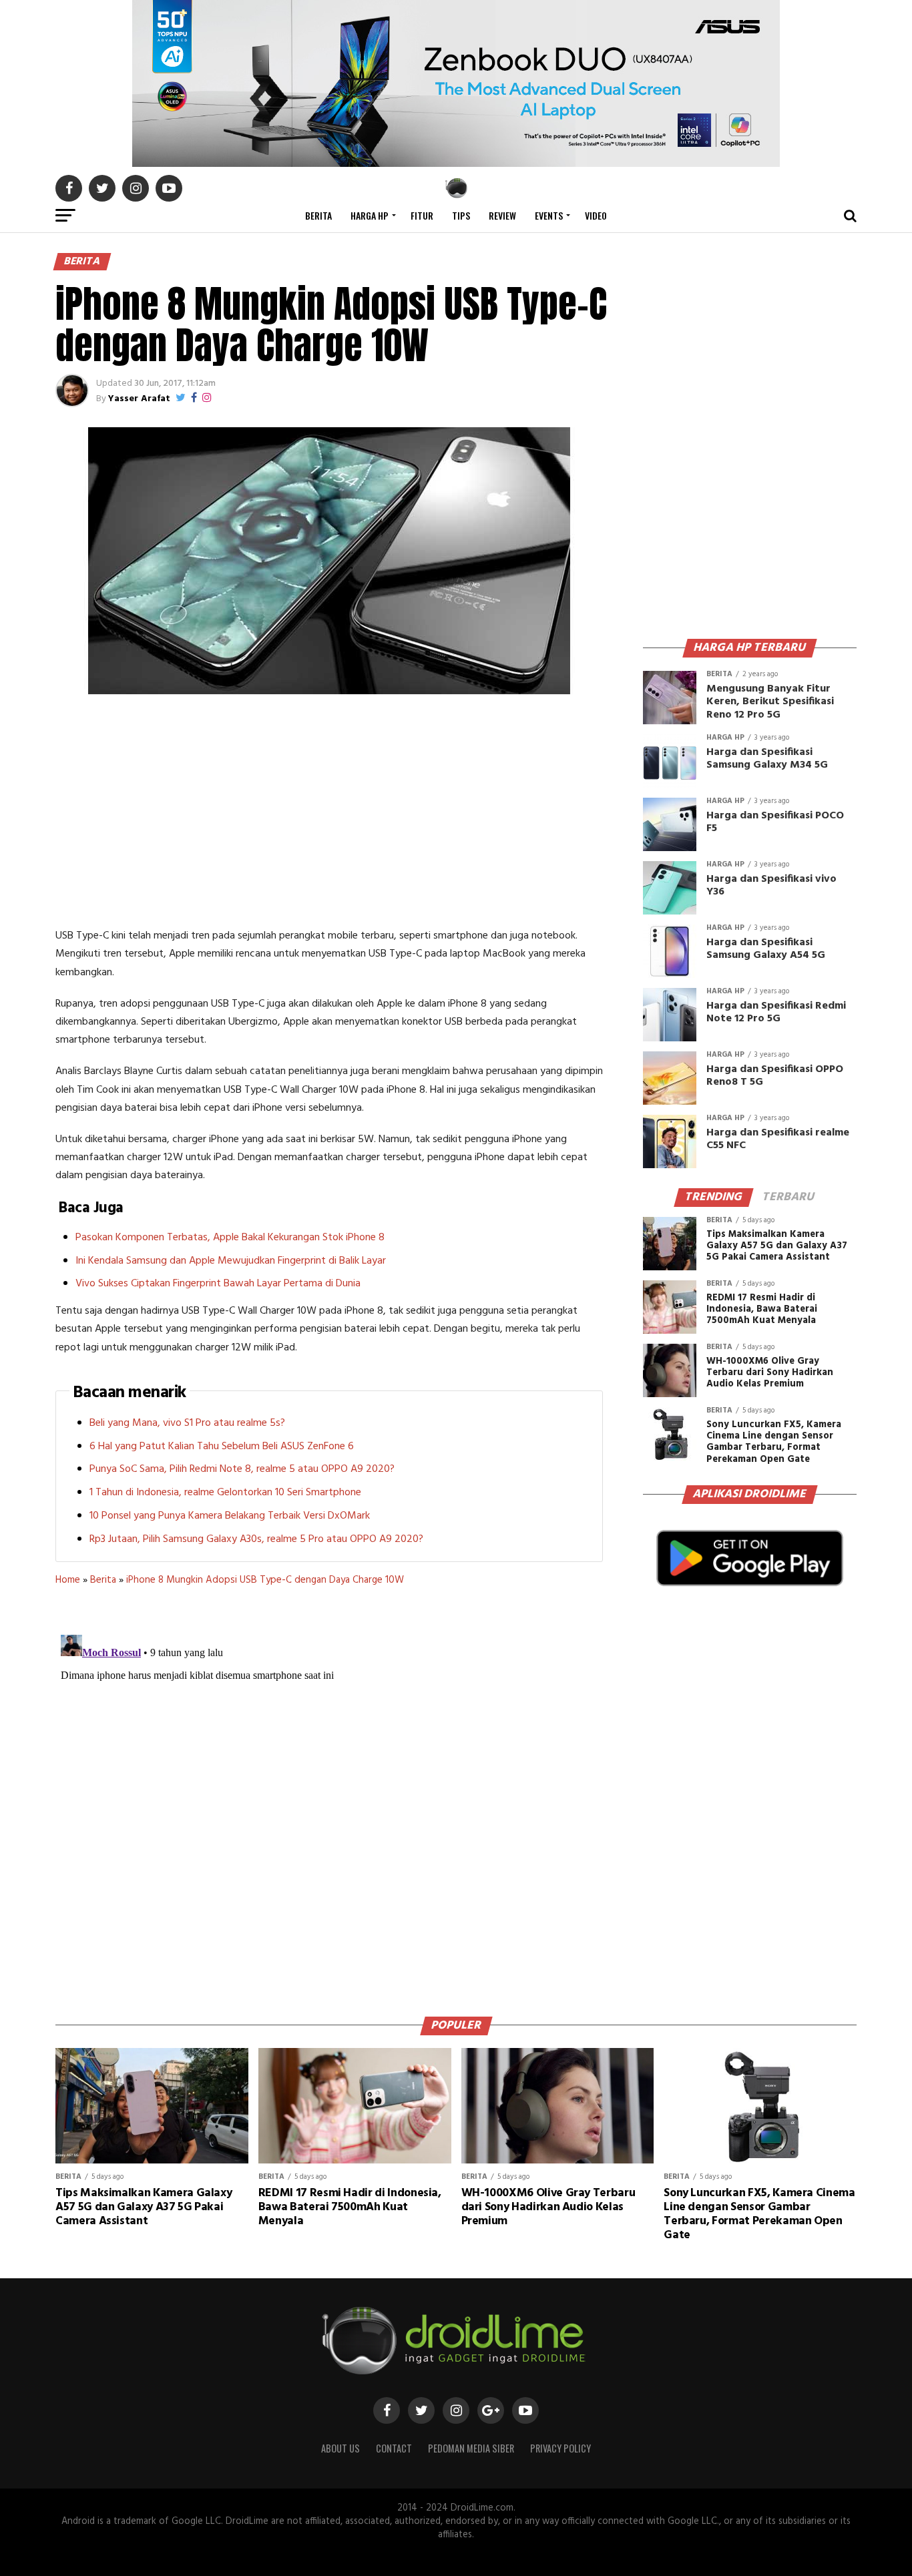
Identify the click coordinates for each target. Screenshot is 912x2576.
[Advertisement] (329, 814)
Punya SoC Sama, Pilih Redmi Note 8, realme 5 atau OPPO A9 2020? (242, 1469)
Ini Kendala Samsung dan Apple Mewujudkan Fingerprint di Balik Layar (231, 1261)
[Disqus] (329, 1796)
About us (340, 2448)
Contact (394, 2448)
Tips (461, 215)
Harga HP (370, 215)
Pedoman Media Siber (471, 2448)
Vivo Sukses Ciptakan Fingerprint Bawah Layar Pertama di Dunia (218, 1284)
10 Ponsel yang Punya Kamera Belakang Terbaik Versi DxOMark (230, 1516)
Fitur (422, 215)
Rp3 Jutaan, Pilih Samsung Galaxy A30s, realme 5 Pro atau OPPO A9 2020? (256, 1539)
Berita (318, 215)
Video (596, 215)
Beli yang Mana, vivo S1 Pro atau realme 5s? (187, 1423)
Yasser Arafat (139, 399)
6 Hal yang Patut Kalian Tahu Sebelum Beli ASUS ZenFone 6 (222, 1447)
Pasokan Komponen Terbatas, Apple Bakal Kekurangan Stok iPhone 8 (230, 1238)
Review (502, 215)
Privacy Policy (560, 2448)
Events (549, 215)
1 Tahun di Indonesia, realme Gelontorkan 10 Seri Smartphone (225, 1493)
